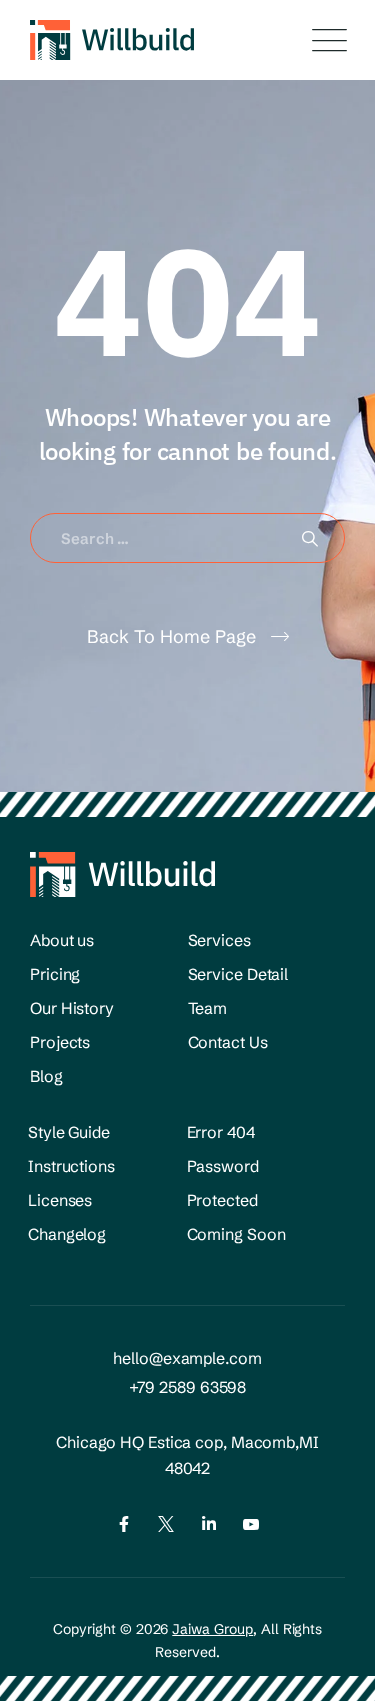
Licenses (60, 1200)
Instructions (71, 1166)
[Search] (310, 538)
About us (62, 940)
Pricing (55, 974)
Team (208, 1008)
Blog (46, 1076)
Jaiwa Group (212, 1629)
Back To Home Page (171, 636)
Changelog (67, 1234)
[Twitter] (166, 1524)
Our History (72, 1008)
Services (219, 940)
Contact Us (228, 1042)
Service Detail (238, 974)
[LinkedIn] (209, 1524)
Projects (60, 1042)
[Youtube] (251, 1524)
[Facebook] (124, 1524)
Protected (222, 1200)
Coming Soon (236, 1234)
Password (223, 1166)
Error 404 (221, 1132)
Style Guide (69, 1132)
